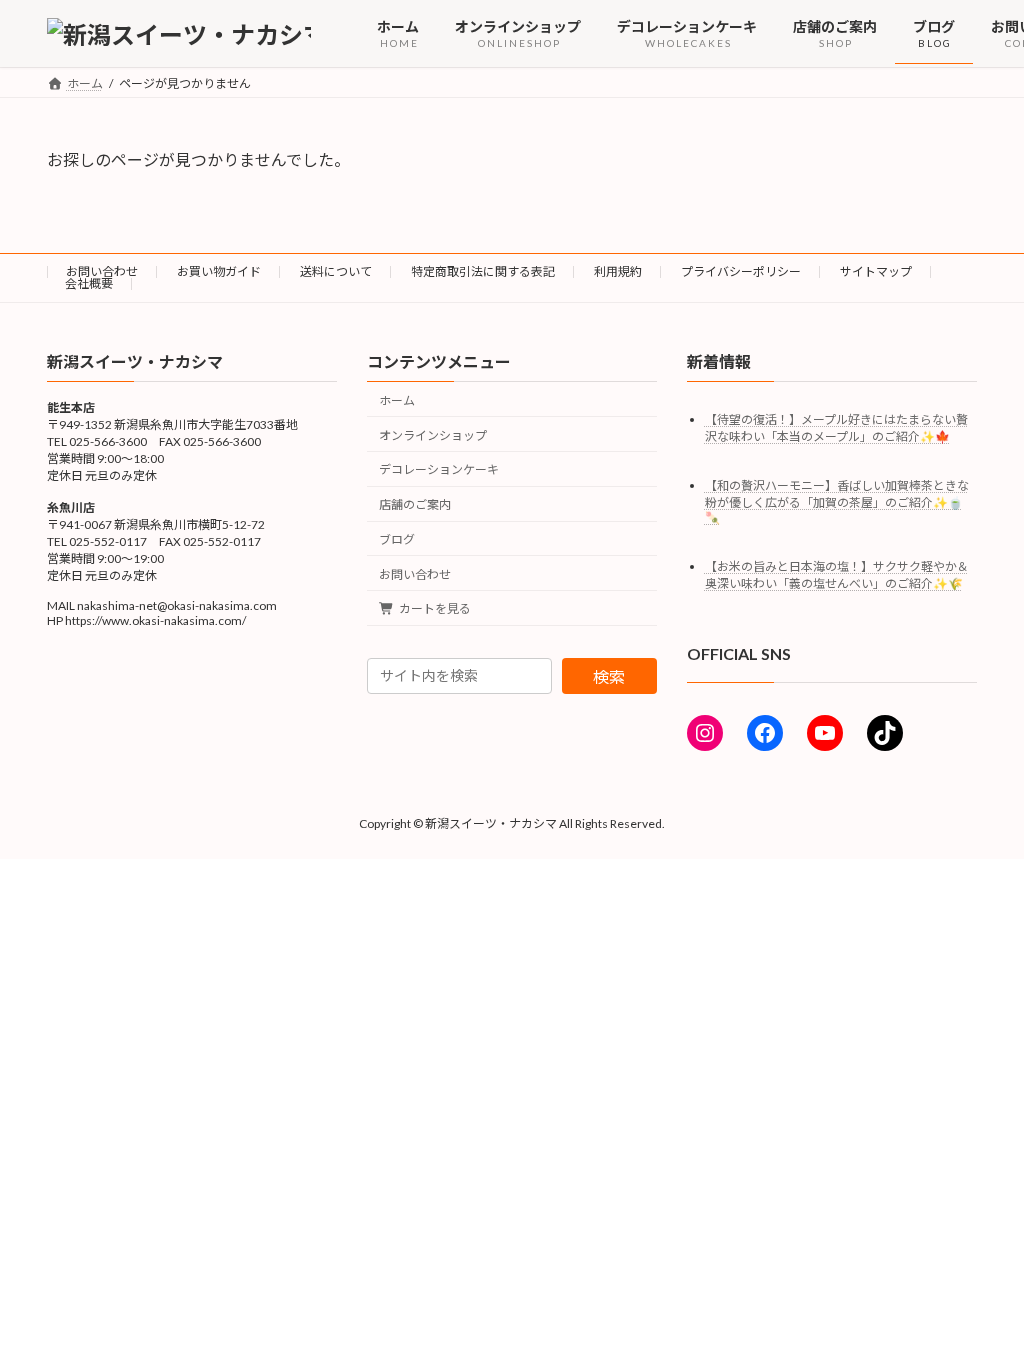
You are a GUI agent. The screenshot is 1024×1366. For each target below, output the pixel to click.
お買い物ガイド (219, 271)
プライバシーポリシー (741, 271)
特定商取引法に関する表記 (483, 271)
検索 (609, 676)
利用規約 (618, 271)
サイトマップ (876, 271)
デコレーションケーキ (439, 470)
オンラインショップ (433, 435)
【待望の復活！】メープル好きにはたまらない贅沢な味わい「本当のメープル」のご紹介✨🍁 (836, 428)
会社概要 (89, 283)
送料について (336, 271)
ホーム (397, 400)
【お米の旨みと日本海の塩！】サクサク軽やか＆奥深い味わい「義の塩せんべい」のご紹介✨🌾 (837, 575)
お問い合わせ (102, 271)
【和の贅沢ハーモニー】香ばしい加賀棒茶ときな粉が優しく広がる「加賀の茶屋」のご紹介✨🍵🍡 (837, 501)
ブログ (397, 539)
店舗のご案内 (415, 505)
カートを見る (435, 609)
